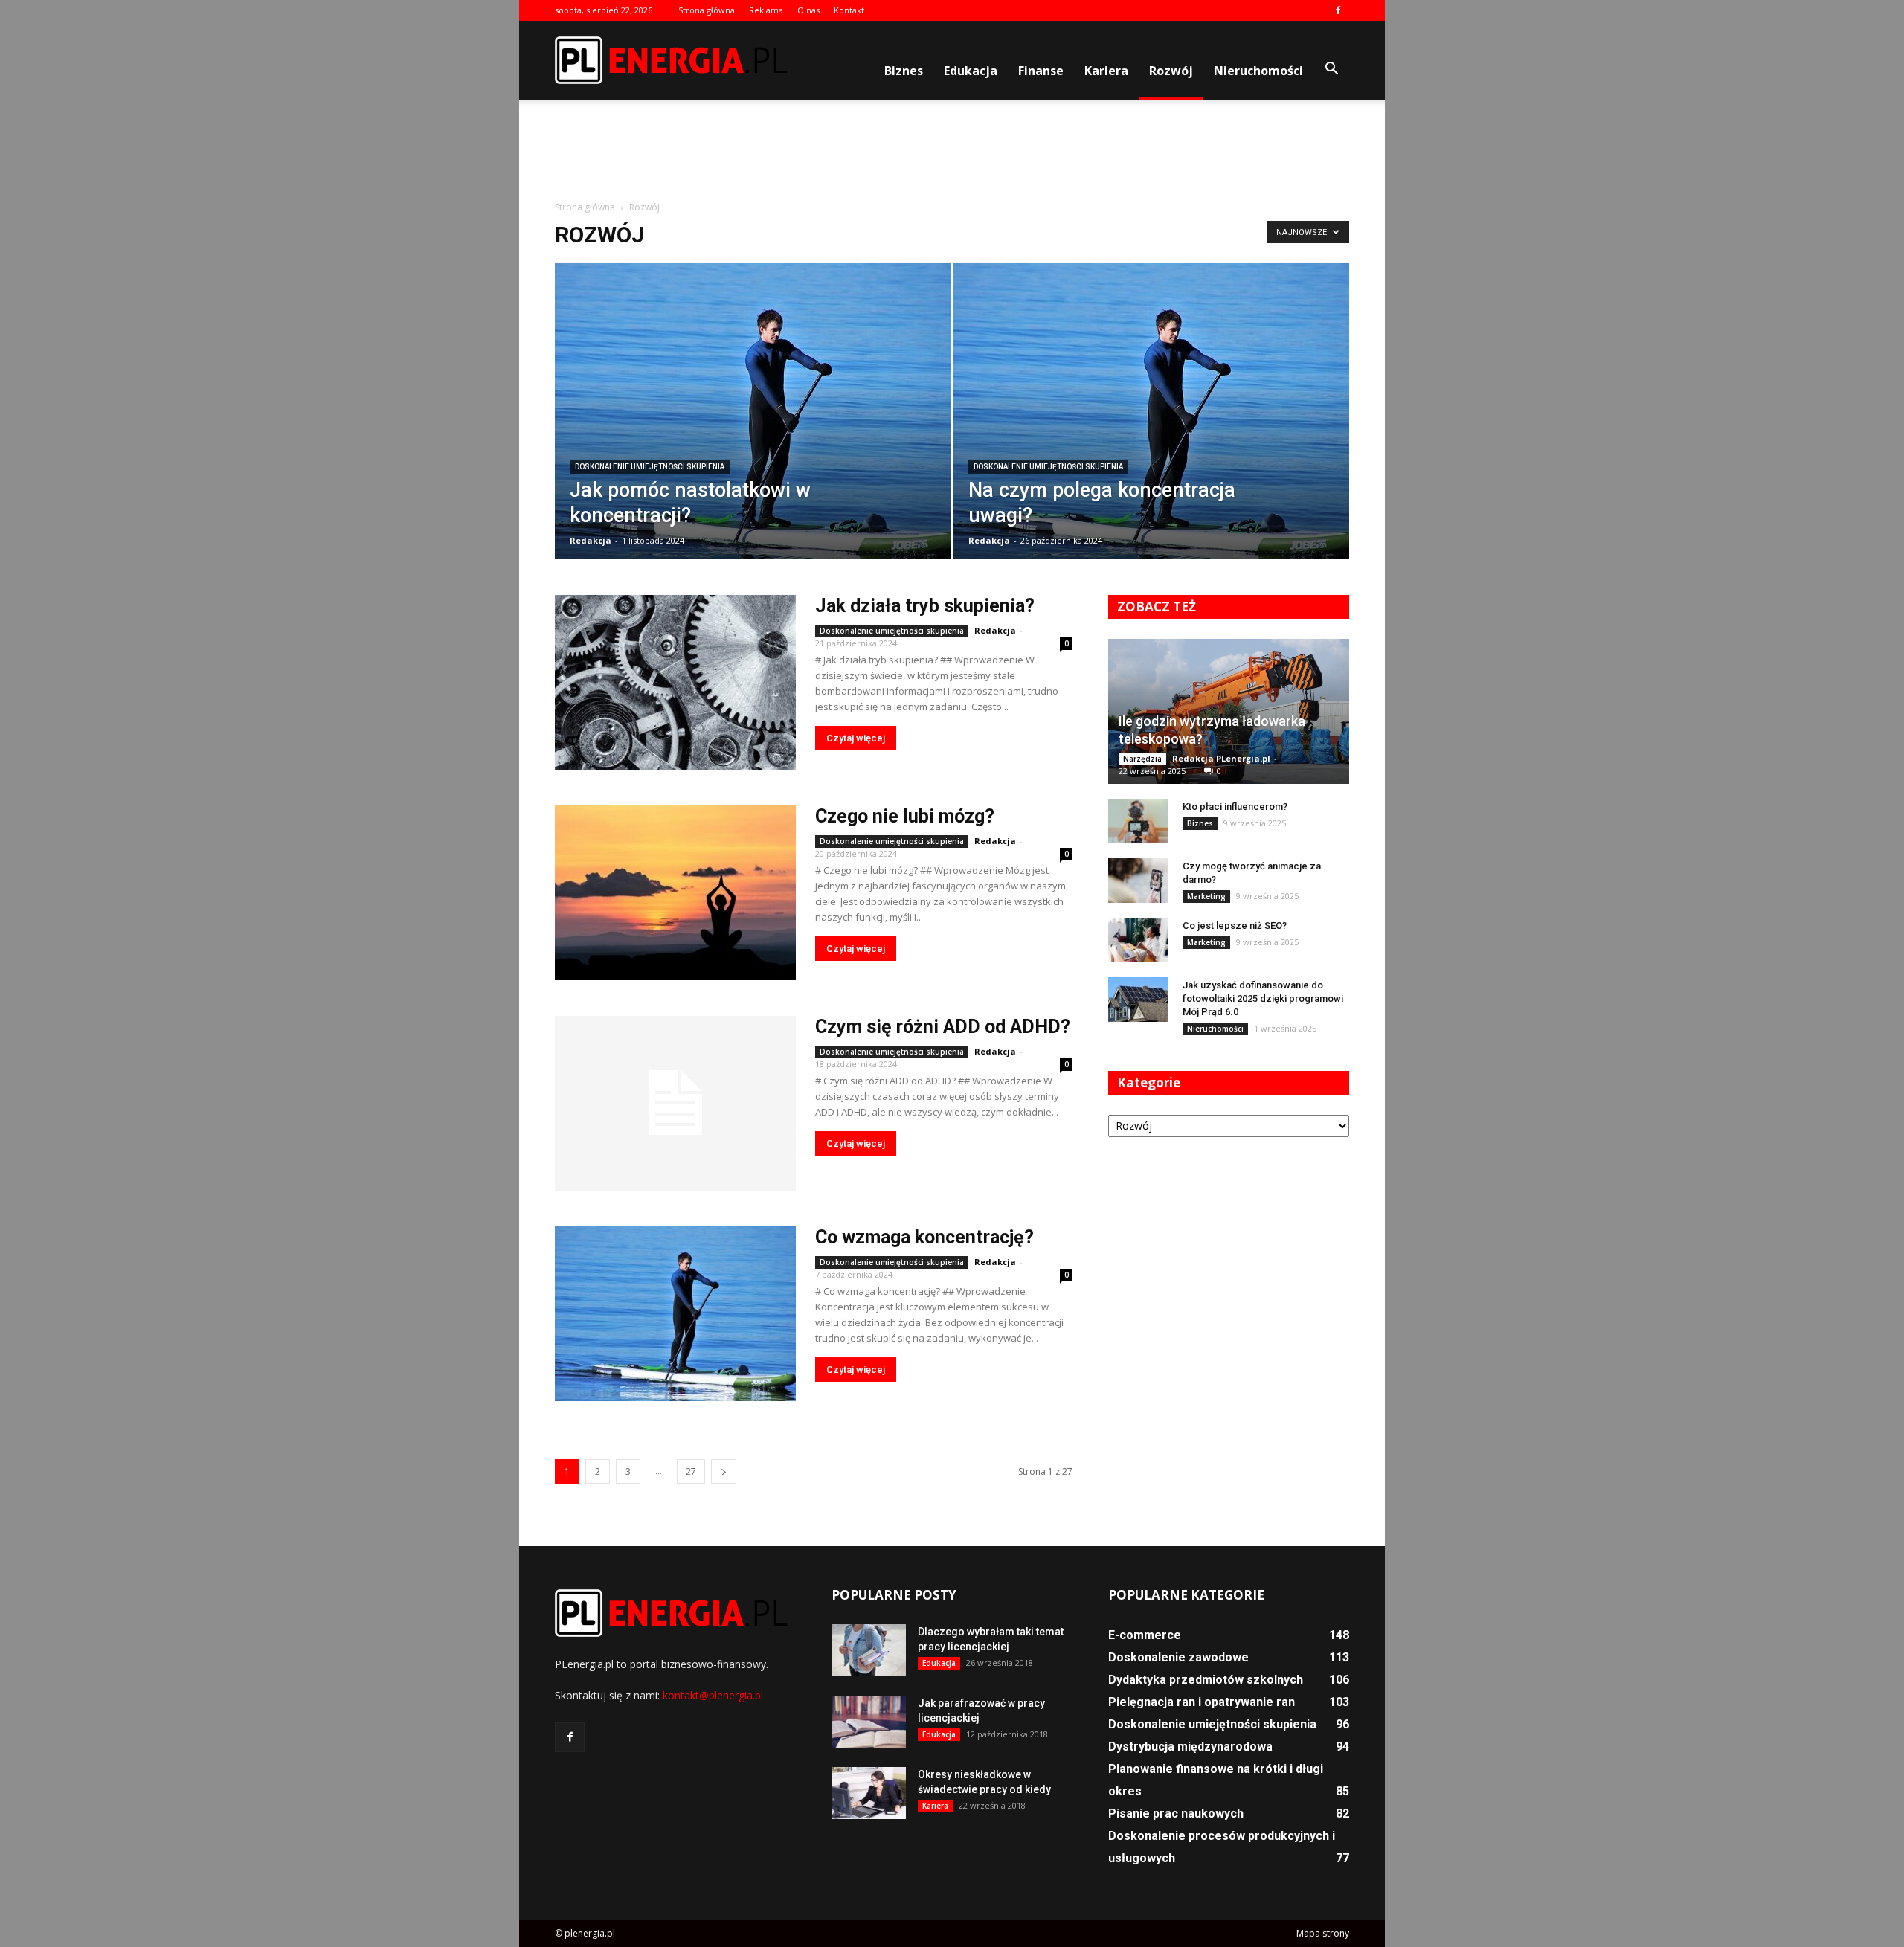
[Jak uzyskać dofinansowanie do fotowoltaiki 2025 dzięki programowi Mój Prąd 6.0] (1138, 1000)
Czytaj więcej (856, 738)
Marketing (1206, 896)
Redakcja (591, 540)
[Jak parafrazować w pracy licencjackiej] (869, 1722)
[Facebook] (1338, 10)
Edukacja (971, 71)
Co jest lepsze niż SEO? (1235, 926)
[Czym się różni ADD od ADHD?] (675, 1103)
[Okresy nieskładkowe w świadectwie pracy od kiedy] (869, 1793)
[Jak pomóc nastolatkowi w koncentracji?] (753, 421)
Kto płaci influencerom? (1235, 807)
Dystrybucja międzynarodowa (1190, 1747)
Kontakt (849, 10)
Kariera (1106, 71)
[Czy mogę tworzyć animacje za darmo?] (1138, 881)
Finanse (1041, 71)
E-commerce (1145, 1635)
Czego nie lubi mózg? (905, 816)
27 (691, 1471)
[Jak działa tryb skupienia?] (675, 682)
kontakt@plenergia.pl (713, 1695)
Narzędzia (1142, 759)
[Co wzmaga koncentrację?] (675, 1314)
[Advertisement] (952, 151)
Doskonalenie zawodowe (1178, 1657)
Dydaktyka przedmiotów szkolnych (1206, 1680)
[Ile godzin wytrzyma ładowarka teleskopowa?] (1229, 711)
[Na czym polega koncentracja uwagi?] (1152, 421)
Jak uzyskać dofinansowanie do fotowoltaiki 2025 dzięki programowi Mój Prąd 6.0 (1263, 998)
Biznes (904, 71)
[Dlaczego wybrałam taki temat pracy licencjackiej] (869, 1650)
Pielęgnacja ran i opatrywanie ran (1202, 1702)
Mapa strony (1323, 1933)
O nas (808, 10)
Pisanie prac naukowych (1176, 1814)
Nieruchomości (1258, 71)
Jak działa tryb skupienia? (925, 606)
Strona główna (707, 10)
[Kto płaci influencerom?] (1138, 821)
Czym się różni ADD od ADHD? (943, 1027)
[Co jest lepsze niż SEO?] (1138, 940)
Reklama (766, 10)
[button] (1331, 69)
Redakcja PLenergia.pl (1221, 758)
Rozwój (1171, 71)
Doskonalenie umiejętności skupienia (650, 467)
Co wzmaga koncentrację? (924, 1237)
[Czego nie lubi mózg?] (675, 893)
